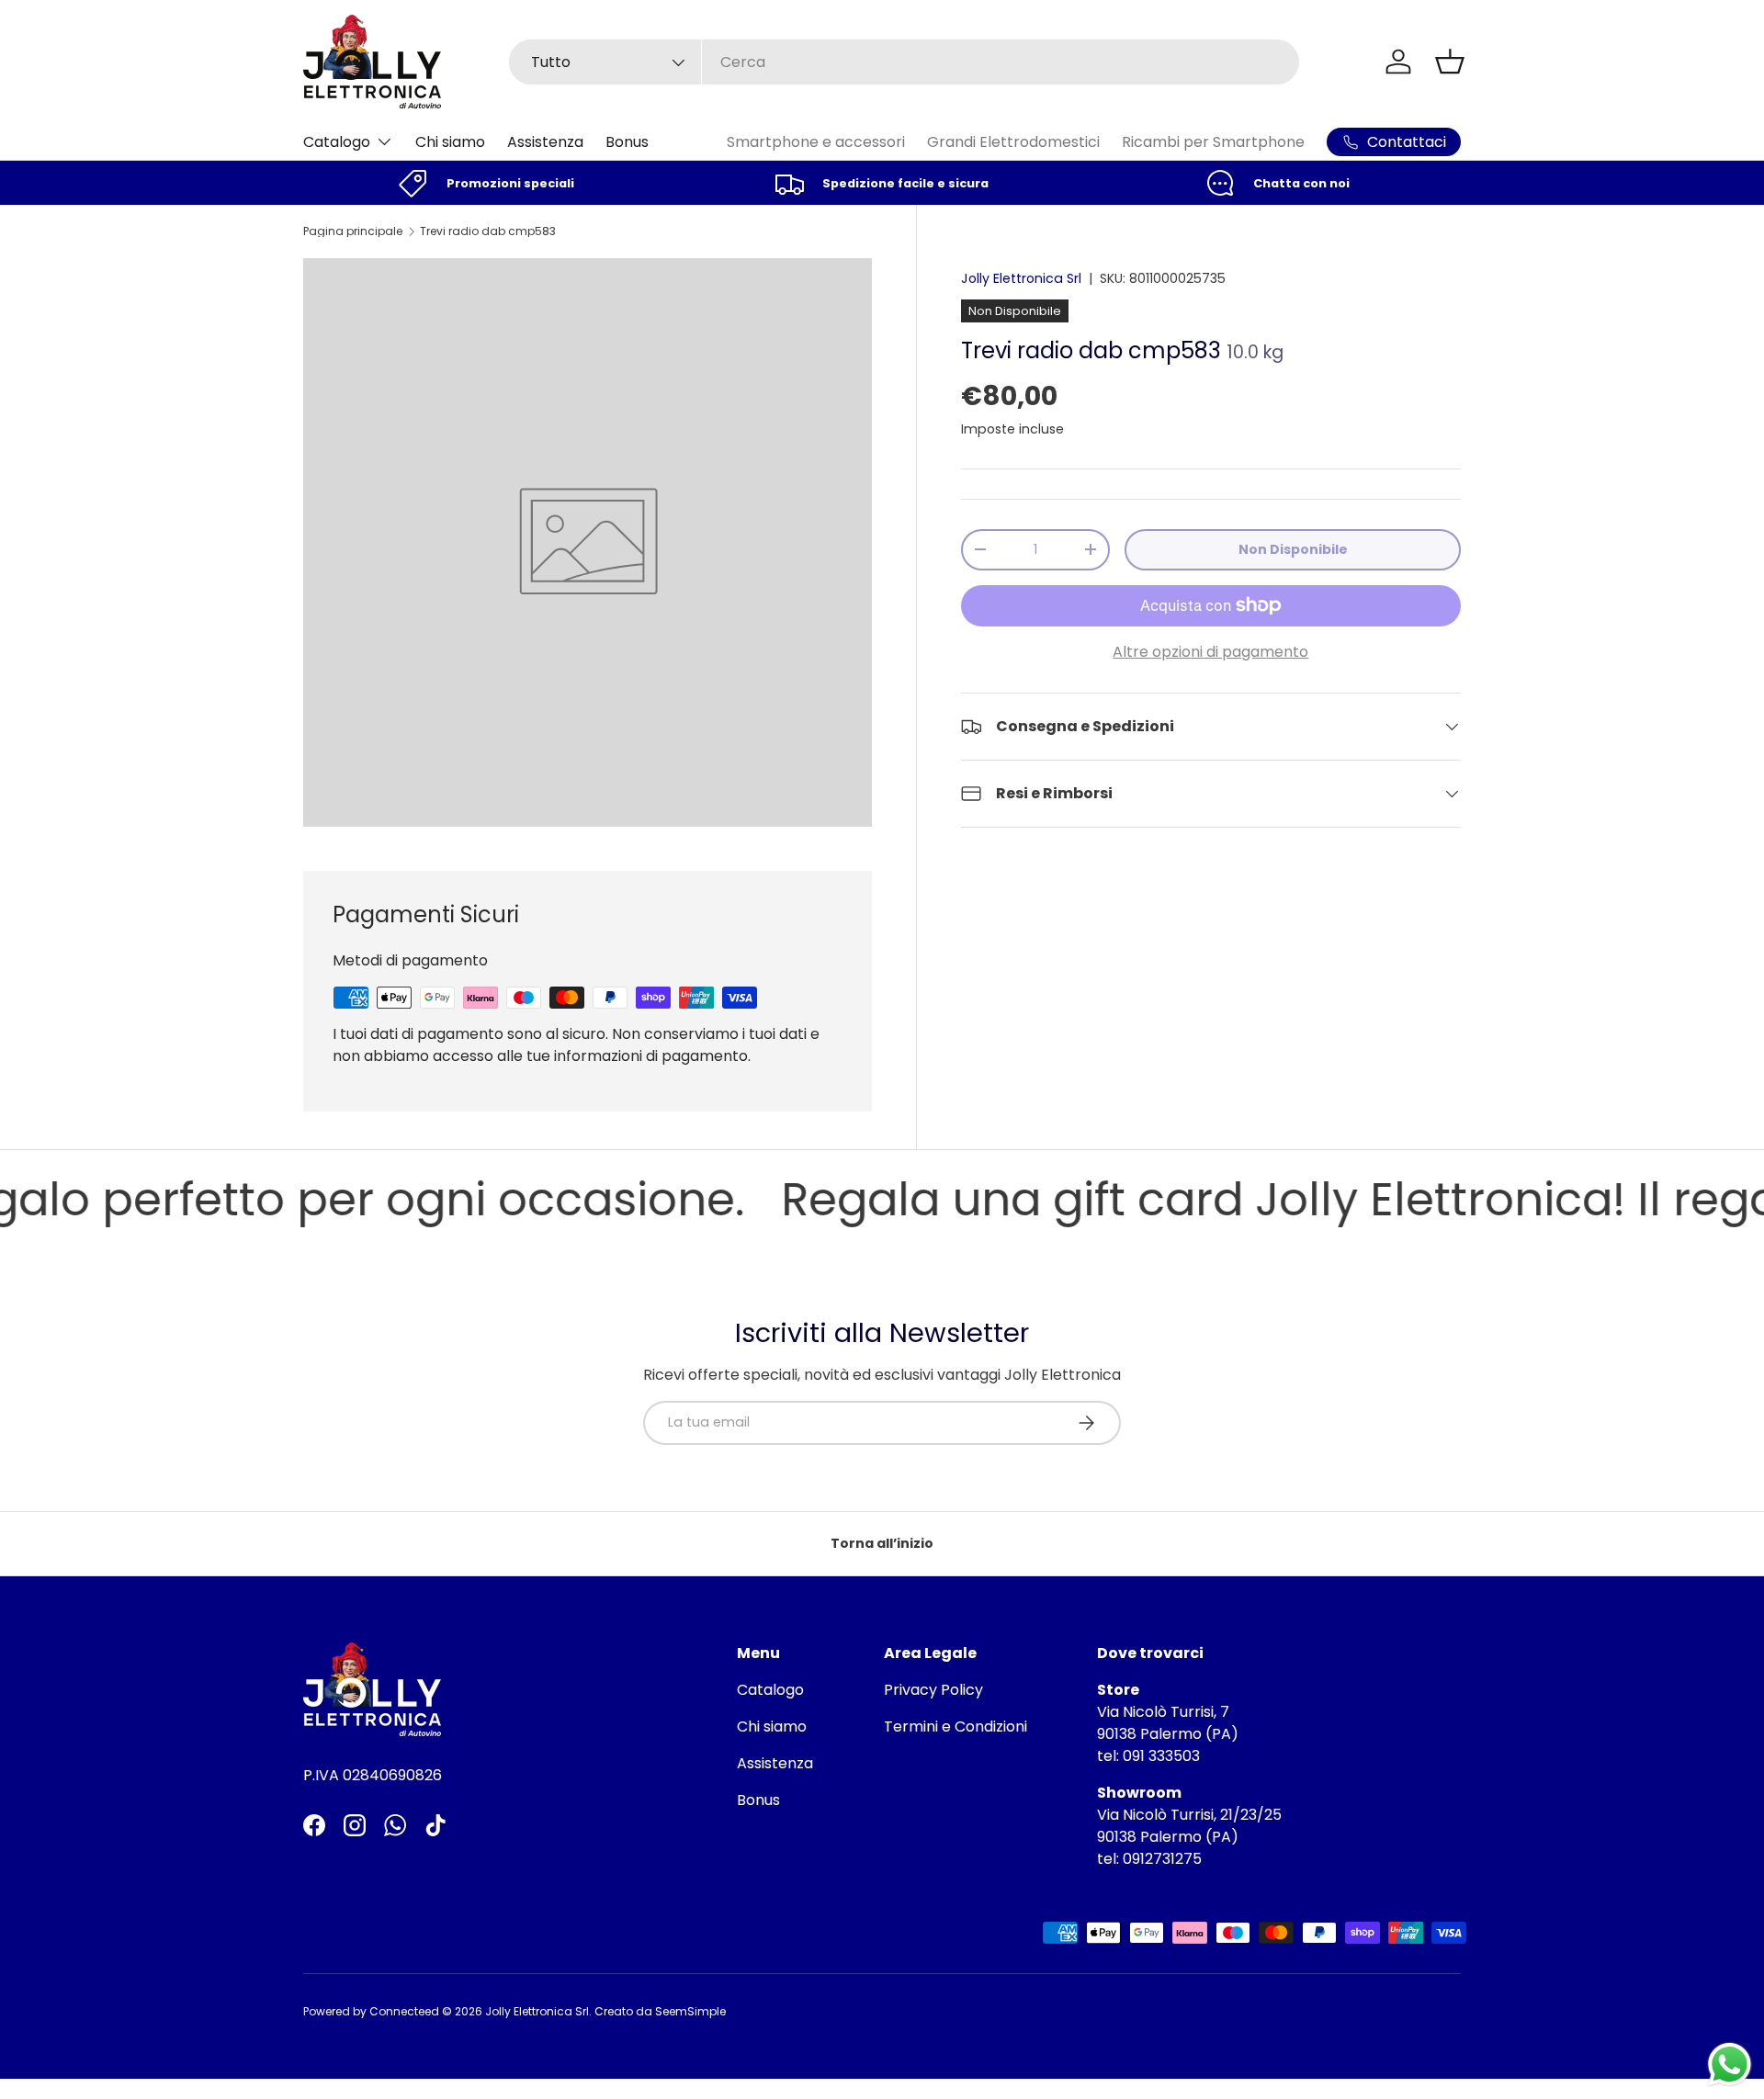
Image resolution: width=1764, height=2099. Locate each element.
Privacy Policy (933, 1690)
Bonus (627, 142)
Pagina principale (353, 231)
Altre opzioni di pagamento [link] (1210, 652)
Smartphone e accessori (816, 142)
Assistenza (545, 142)
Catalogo (337, 142)
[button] (1450, 62)
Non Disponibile (1293, 549)
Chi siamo (450, 142)
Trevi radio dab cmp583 (488, 231)
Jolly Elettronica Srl (1021, 278)
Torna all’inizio (882, 1543)
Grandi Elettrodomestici (1013, 142)
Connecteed (404, 2011)
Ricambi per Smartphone (1213, 142)
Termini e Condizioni (955, 1727)
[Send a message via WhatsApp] (1730, 2065)
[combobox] (904, 62)
